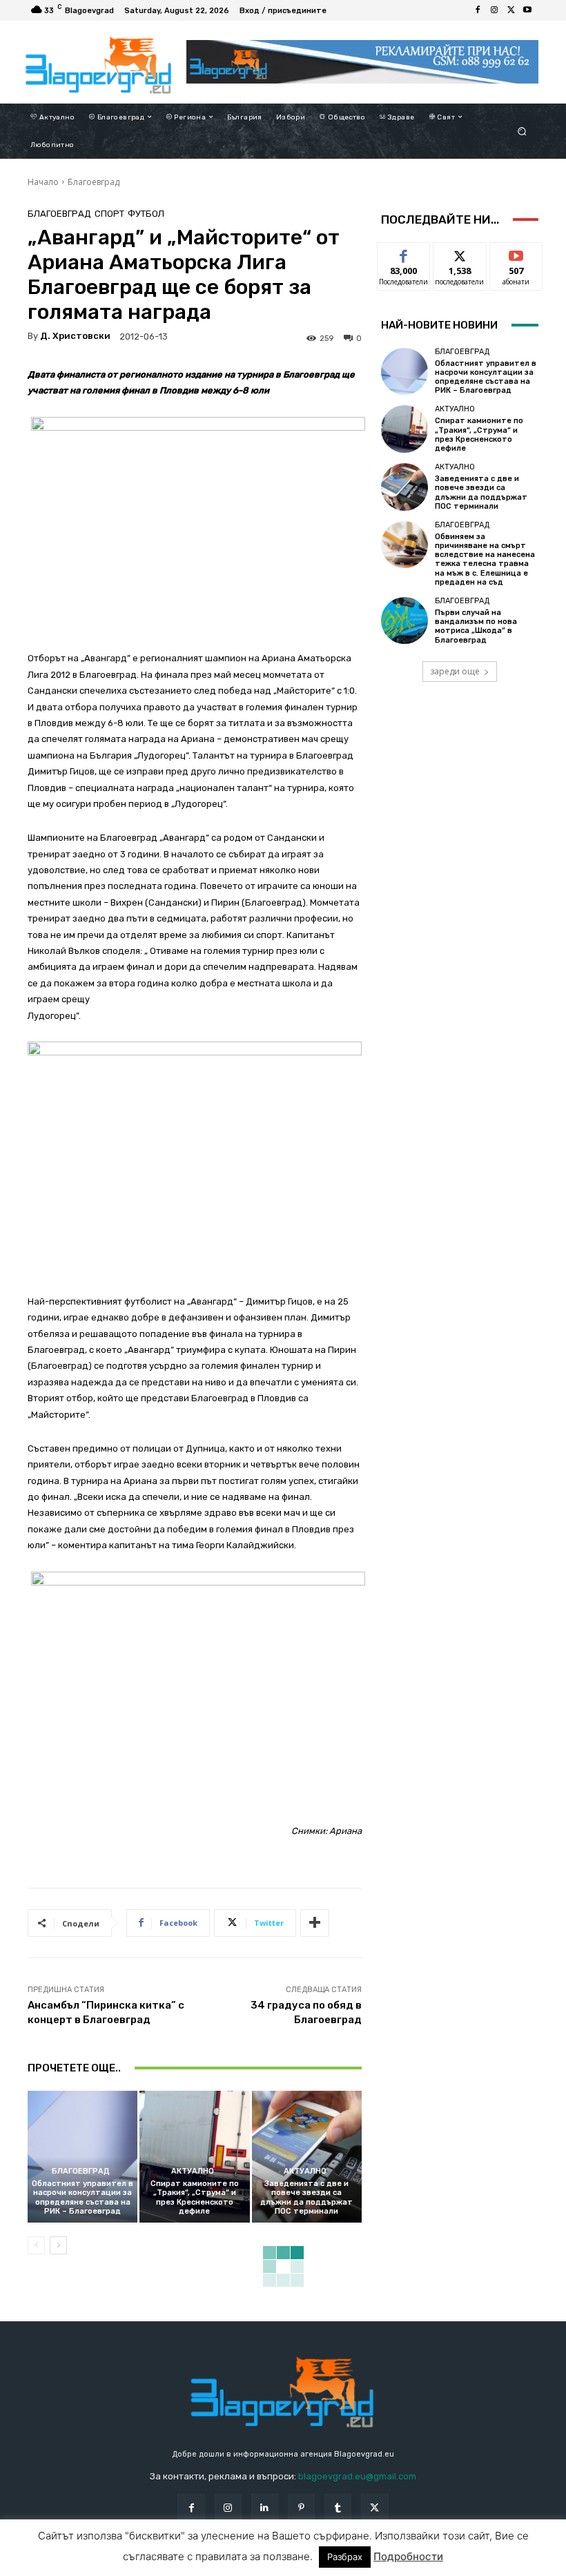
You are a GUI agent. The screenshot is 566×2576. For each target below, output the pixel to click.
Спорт (109, 214)
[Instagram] (494, 10)
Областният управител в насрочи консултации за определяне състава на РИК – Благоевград (82, 2197)
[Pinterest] (301, 2507)
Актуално (193, 2171)
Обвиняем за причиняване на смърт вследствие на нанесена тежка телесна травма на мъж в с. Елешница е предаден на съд (485, 559)
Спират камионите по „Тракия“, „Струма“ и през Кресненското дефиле (195, 2197)
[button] (522, 131)
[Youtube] (527, 10)
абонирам (516, 253)
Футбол (146, 214)
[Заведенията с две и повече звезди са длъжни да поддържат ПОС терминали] (307, 2157)
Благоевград (94, 182)
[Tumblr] (338, 2507)
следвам (460, 253)
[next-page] (58, 2245)
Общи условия (176, 2565)
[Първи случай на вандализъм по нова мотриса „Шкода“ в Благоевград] (404, 621)
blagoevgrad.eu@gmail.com (357, 2476)
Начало (43, 182)
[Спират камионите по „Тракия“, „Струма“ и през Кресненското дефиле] (194, 2157)
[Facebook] (478, 10)
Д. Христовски (75, 336)
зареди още (455, 671)
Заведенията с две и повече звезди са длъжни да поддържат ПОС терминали (306, 2197)
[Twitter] (511, 10)
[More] (315, 1923)
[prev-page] (36, 2245)
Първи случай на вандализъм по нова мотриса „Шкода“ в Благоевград (476, 626)
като (404, 253)
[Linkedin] (265, 2507)
